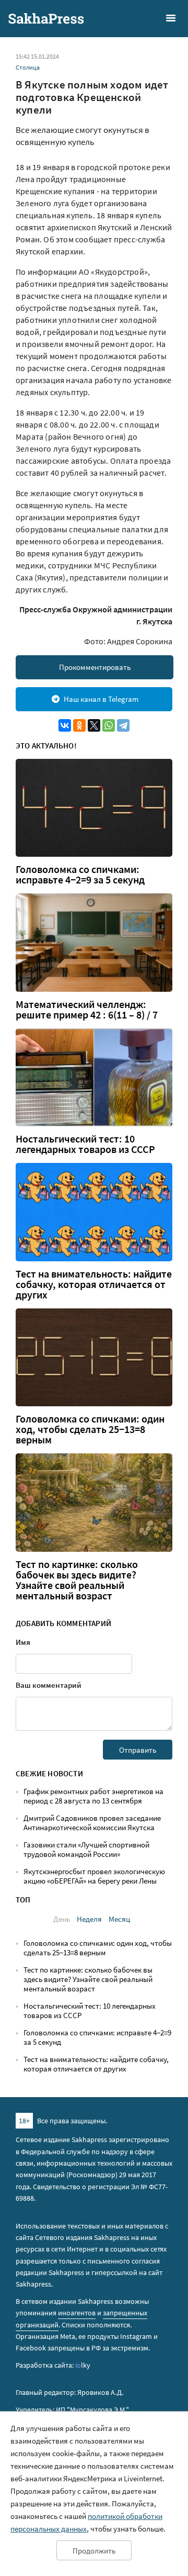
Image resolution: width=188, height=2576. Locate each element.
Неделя (89, 1919)
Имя (23, 1642)
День (62, 1919)
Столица (28, 67)
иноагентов (77, 2313)
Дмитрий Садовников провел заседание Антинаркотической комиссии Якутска (92, 1823)
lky (83, 2365)
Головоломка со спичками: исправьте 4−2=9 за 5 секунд (80, 875)
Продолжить (94, 2551)
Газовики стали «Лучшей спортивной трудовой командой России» (86, 1849)
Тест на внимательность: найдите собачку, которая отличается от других (94, 1284)
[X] (94, 725)
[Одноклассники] (79, 725)
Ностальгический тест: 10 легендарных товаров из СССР (85, 1144)
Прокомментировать (95, 667)
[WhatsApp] (109, 725)
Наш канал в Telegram (101, 699)
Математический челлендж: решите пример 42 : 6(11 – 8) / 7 (87, 1010)
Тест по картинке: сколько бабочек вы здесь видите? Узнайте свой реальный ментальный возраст (77, 1580)
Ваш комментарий (49, 1685)
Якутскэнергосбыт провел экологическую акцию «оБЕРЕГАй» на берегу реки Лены (94, 1876)
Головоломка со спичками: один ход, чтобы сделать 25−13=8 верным (90, 1429)
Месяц (119, 1919)
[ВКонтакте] (65, 725)
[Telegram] (123, 725)
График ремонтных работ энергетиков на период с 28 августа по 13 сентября (93, 1796)
